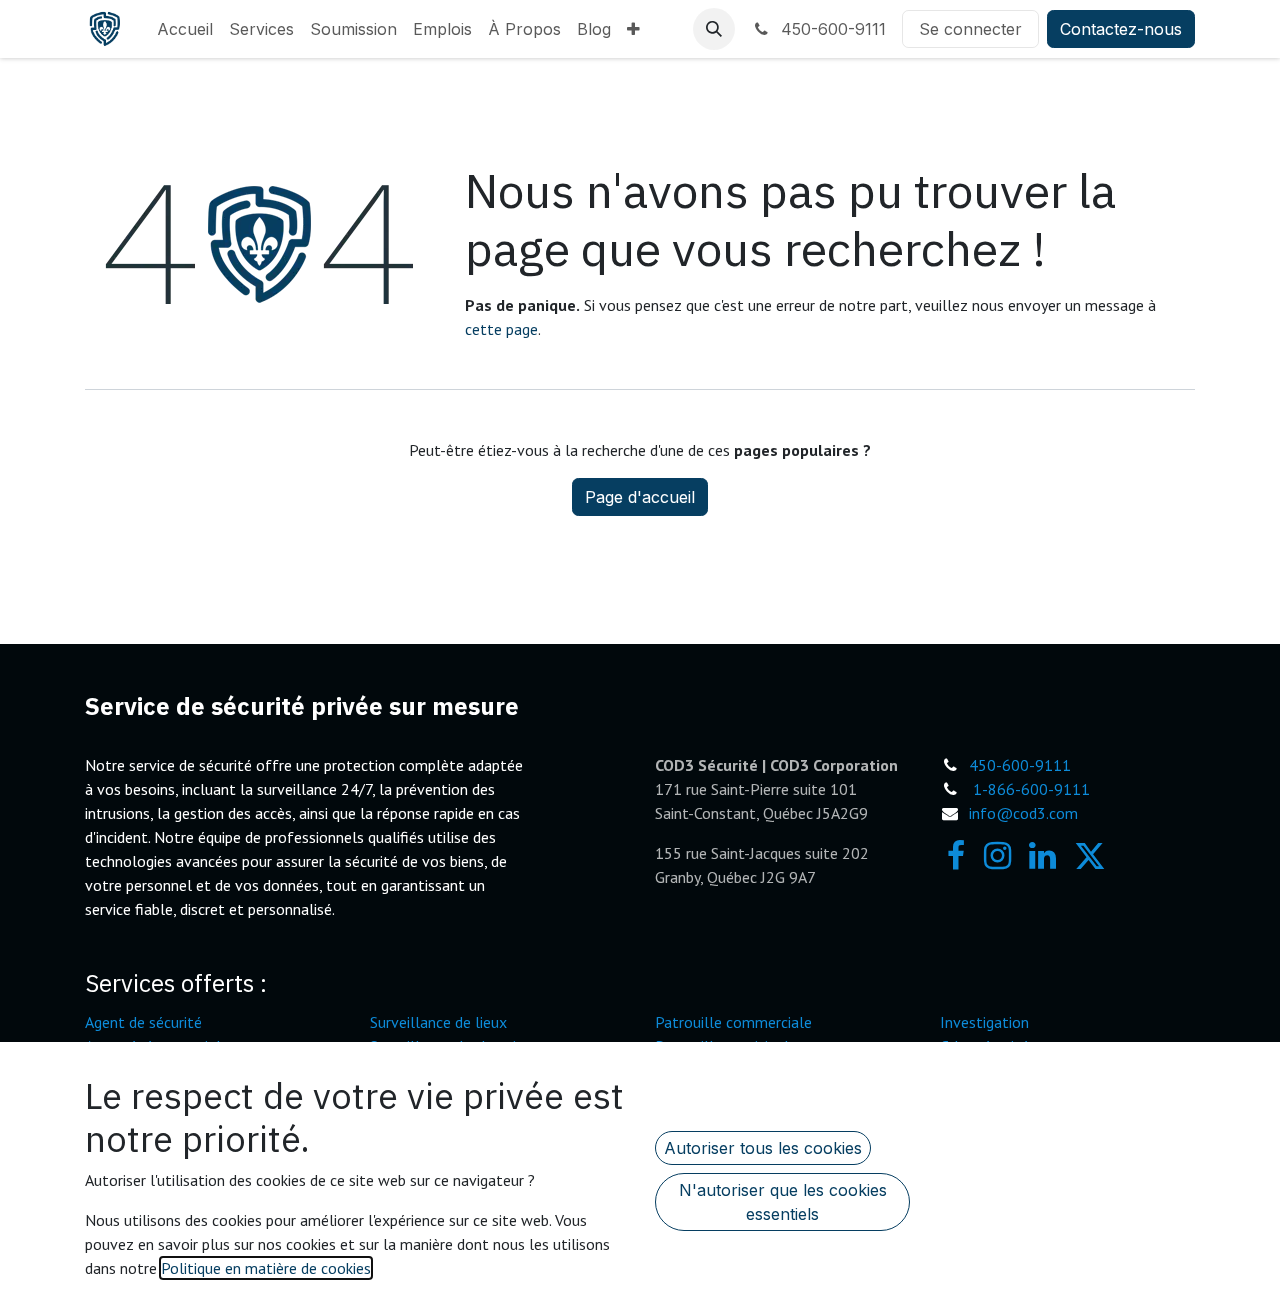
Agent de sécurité (143, 1022)
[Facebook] (956, 856)
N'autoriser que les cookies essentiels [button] (783, 1202)
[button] (714, 29)
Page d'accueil (640, 497)
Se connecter (970, 29)
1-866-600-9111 (1031, 789)
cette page (501, 329)
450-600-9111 (831, 29)
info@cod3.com (1023, 813)
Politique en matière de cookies (266, 1268)
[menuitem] (185, 29)
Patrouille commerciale (733, 1022)
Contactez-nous (1121, 29)
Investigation (984, 1022)
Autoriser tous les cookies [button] (763, 1148)
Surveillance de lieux (438, 1022)
